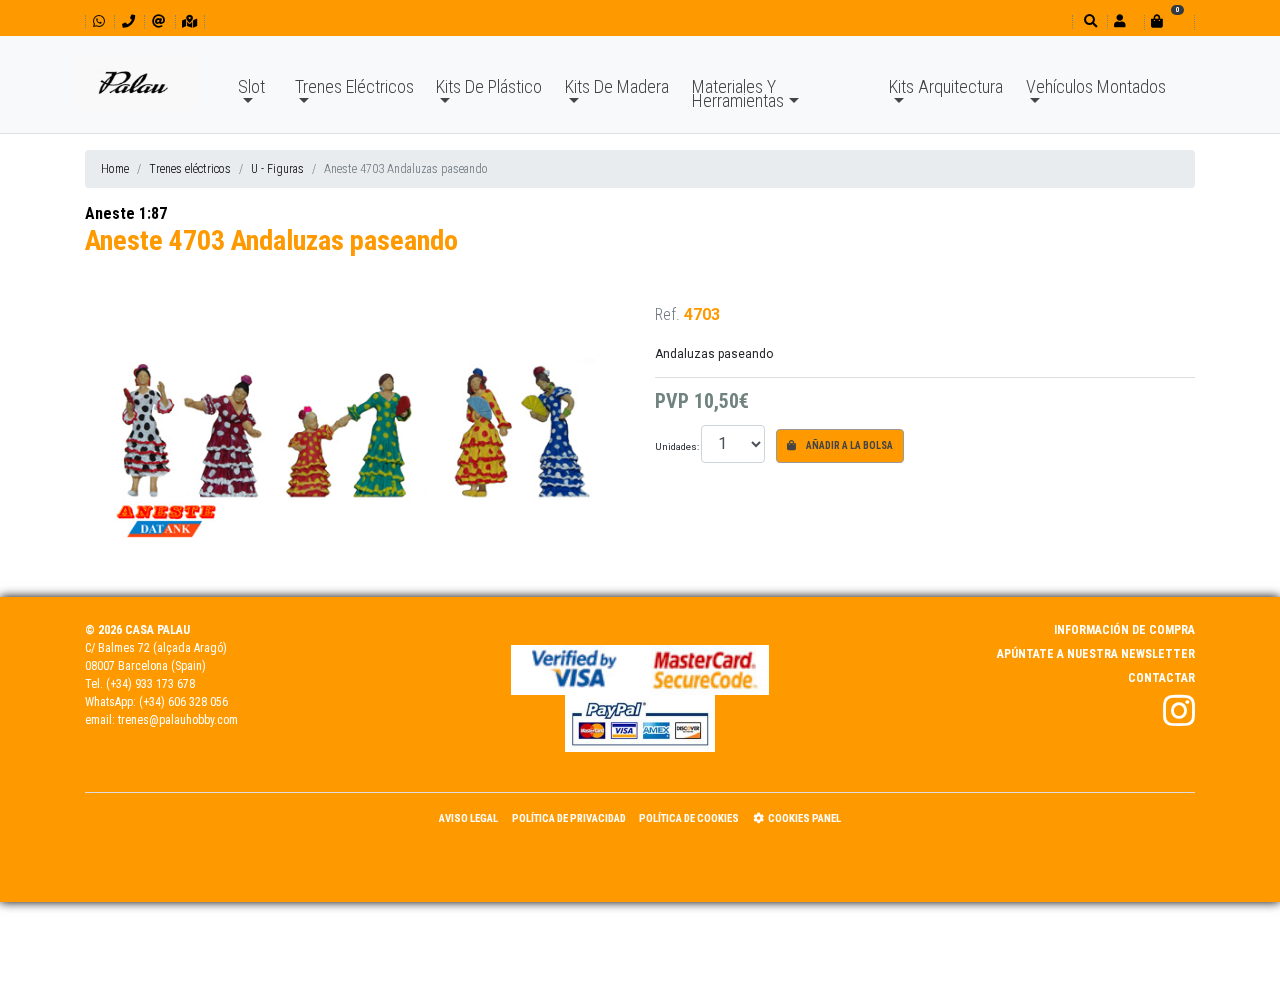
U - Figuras (277, 169)
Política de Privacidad (569, 818)
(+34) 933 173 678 (150, 684)
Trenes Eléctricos (354, 86)
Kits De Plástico (489, 86)
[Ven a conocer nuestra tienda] (189, 21)
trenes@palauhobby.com (178, 720)
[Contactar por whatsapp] (99, 21)
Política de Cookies (689, 818)
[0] (1169, 21)
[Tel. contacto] (128, 21)
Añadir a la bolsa (848, 445)
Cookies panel (804, 818)
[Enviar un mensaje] (158, 21)
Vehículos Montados (1096, 86)
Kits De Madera (617, 86)
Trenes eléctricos (190, 169)
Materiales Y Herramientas (738, 93)
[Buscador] (1088, 21)
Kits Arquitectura (946, 86)
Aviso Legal (468, 818)
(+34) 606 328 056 (183, 702)
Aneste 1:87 (126, 213)
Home (115, 169)
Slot (251, 86)
